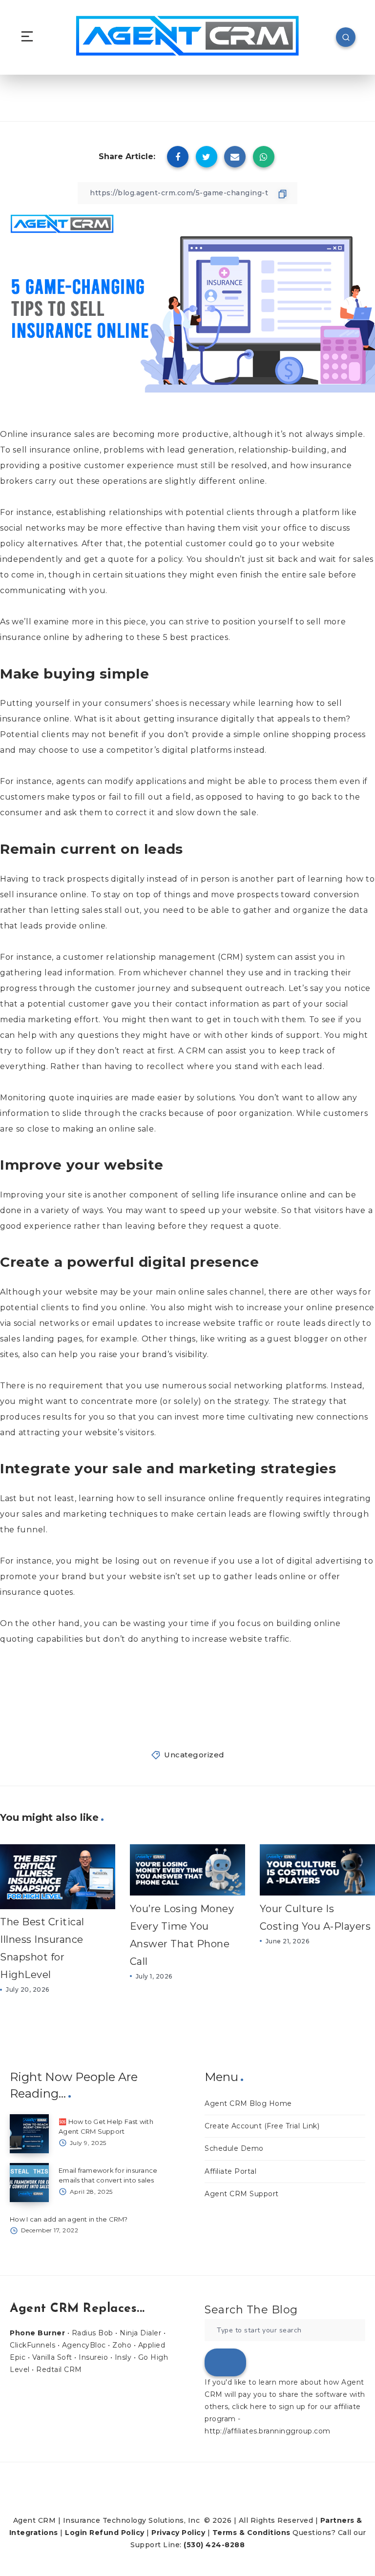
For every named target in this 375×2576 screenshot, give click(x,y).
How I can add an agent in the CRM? (69, 2219)
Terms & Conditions (251, 2533)
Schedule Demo (234, 2148)
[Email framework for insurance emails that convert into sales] (29, 2183)
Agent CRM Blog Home (248, 2103)
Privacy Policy (178, 2533)
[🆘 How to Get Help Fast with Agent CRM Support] (29, 2134)
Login (76, 2533)
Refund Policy (117, 2533)
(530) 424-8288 (214, 2545)
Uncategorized (194, 1755)
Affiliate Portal (230, 2171)
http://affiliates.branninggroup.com (268, 2431)
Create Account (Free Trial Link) (262, 2126)
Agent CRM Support (242, 2194)
